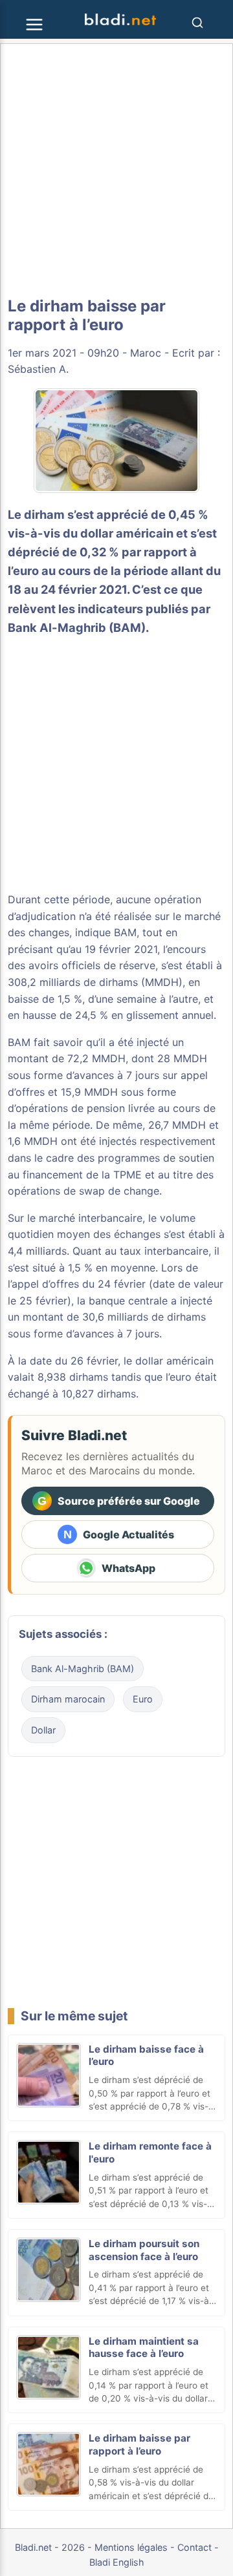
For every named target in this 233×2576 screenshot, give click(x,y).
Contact (194, 2547)
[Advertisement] (116, 171)
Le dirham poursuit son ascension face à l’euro (144, 2250)
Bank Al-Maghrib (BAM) (77, 627)
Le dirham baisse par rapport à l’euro (139, 2445)
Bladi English (117, 2562)
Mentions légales (131, 2547)
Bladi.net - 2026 (50, 2547)
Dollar (43, 1730)
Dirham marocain (68, 1699)
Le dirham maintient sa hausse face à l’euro (144, 2348)
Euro (143, 1699)
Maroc (146, 353)
